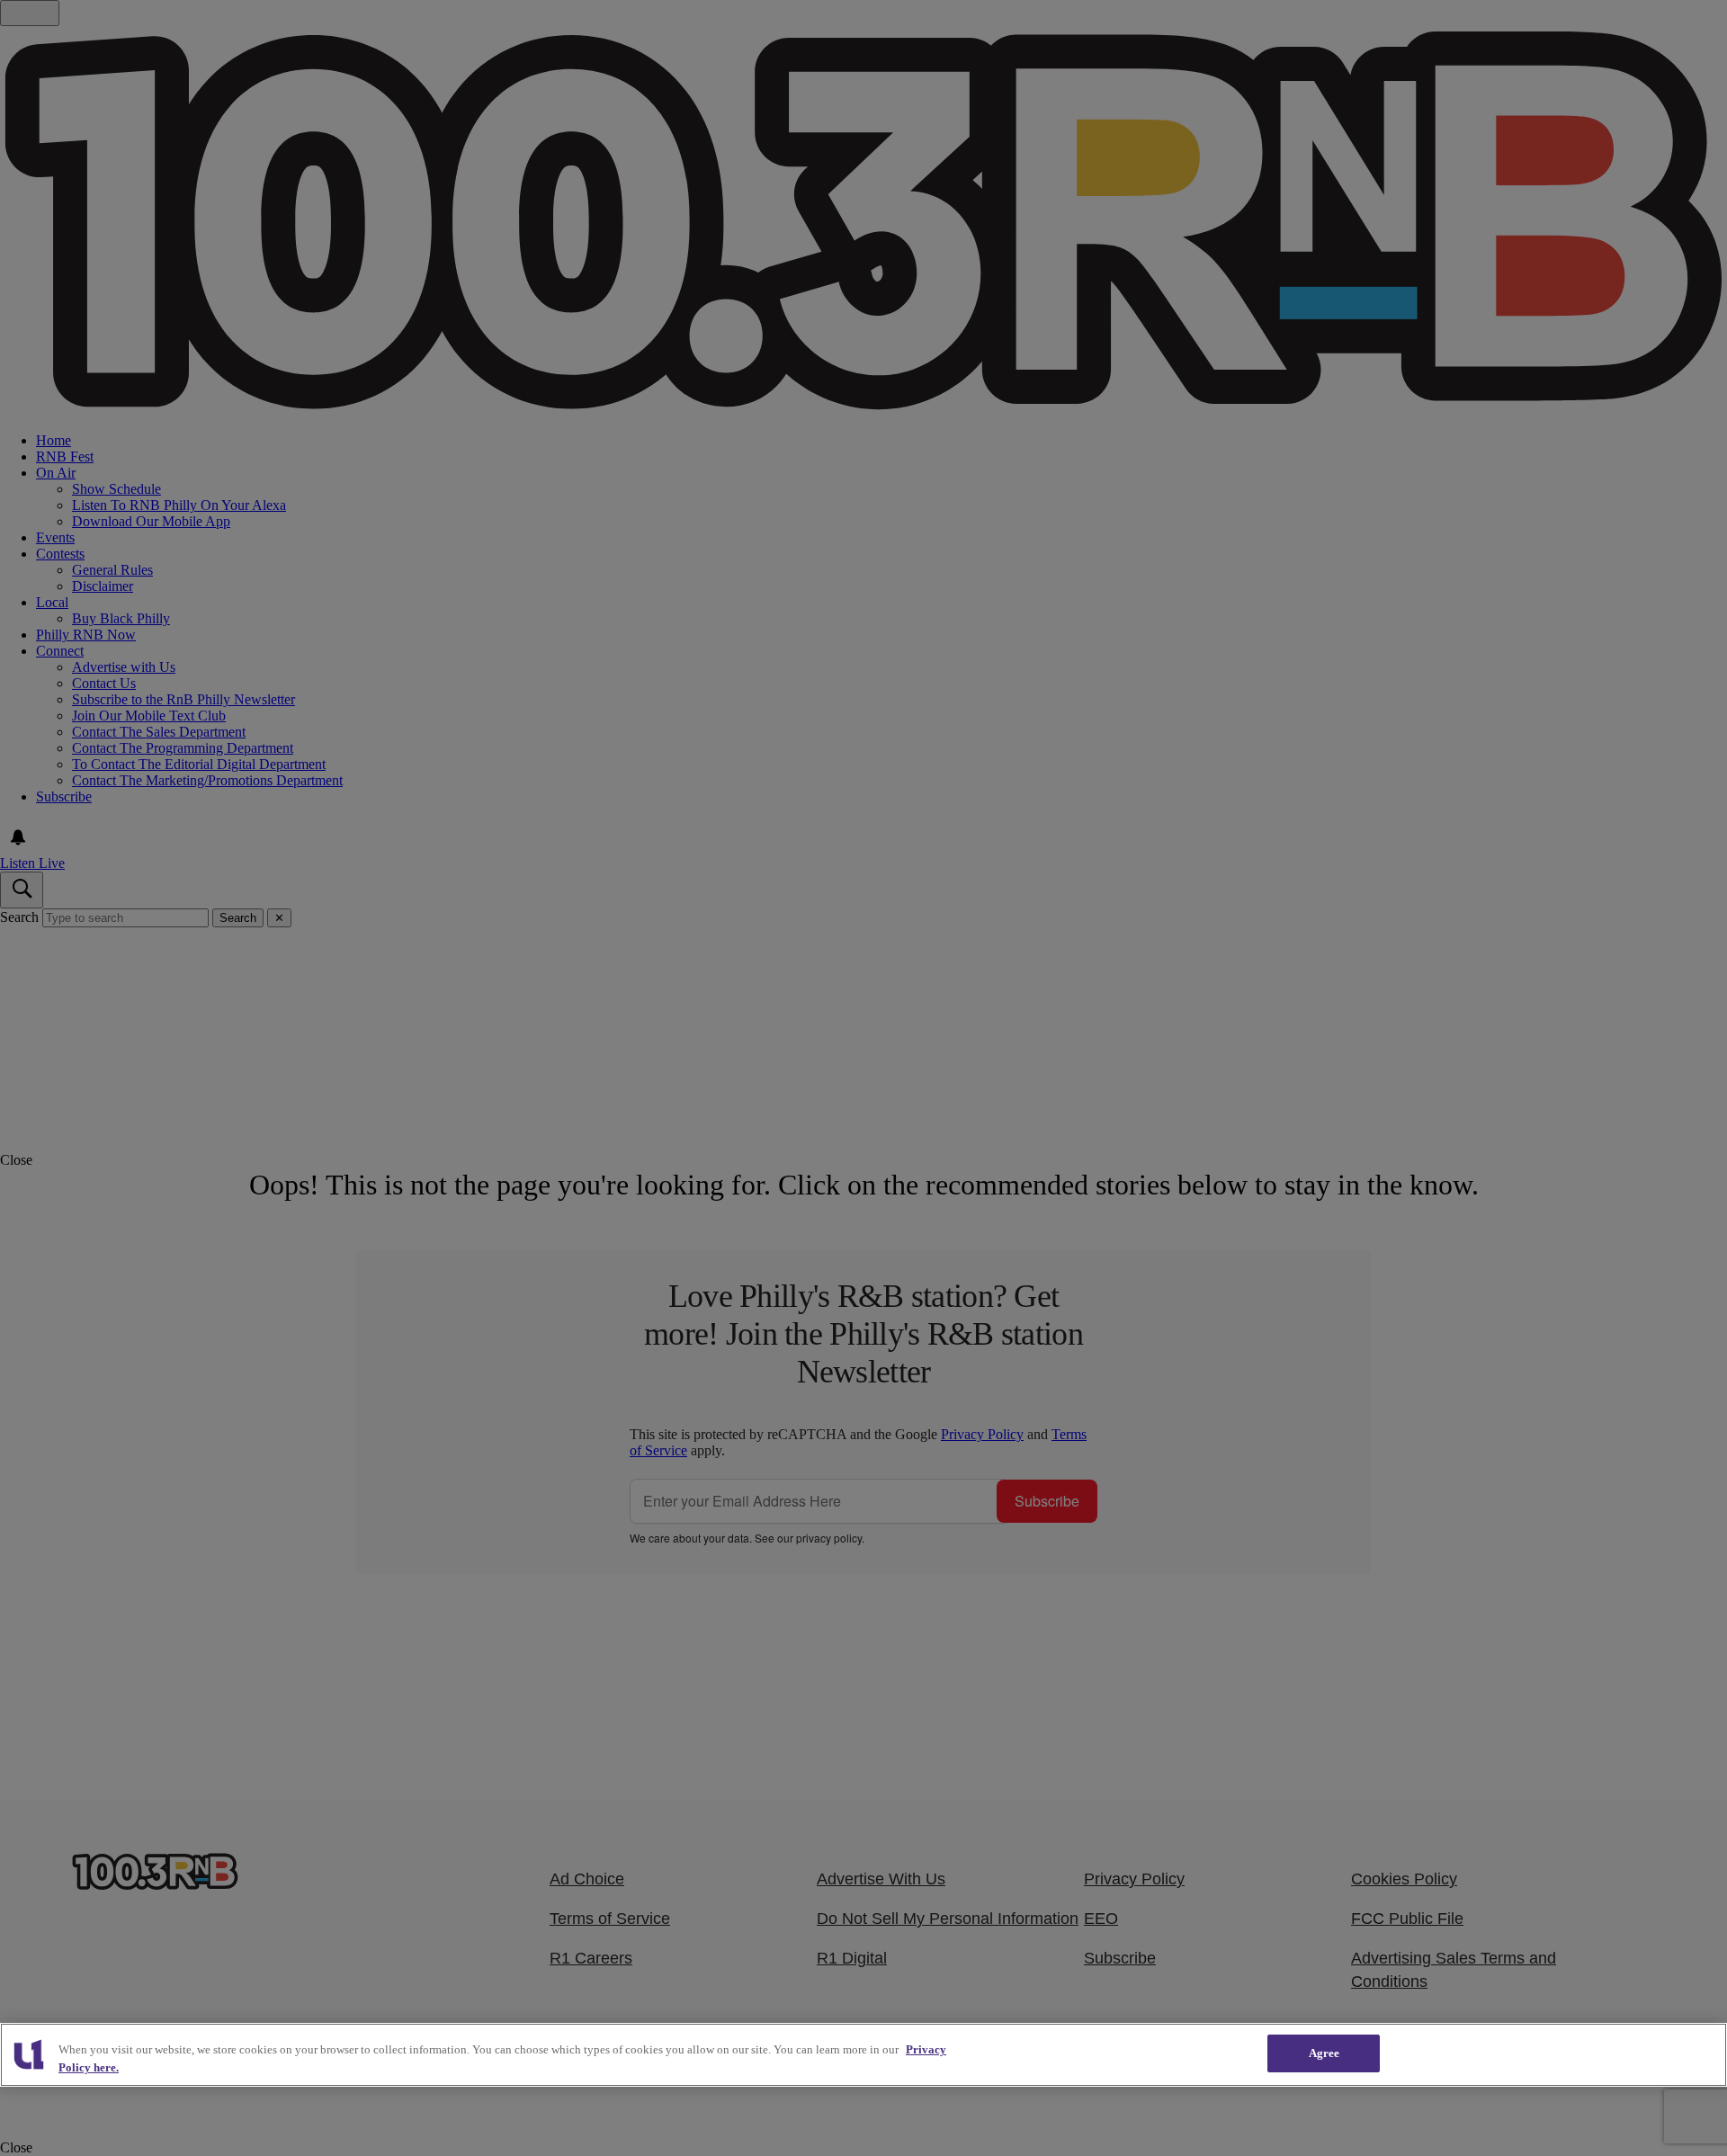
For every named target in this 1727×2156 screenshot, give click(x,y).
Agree (1324, 2053)
